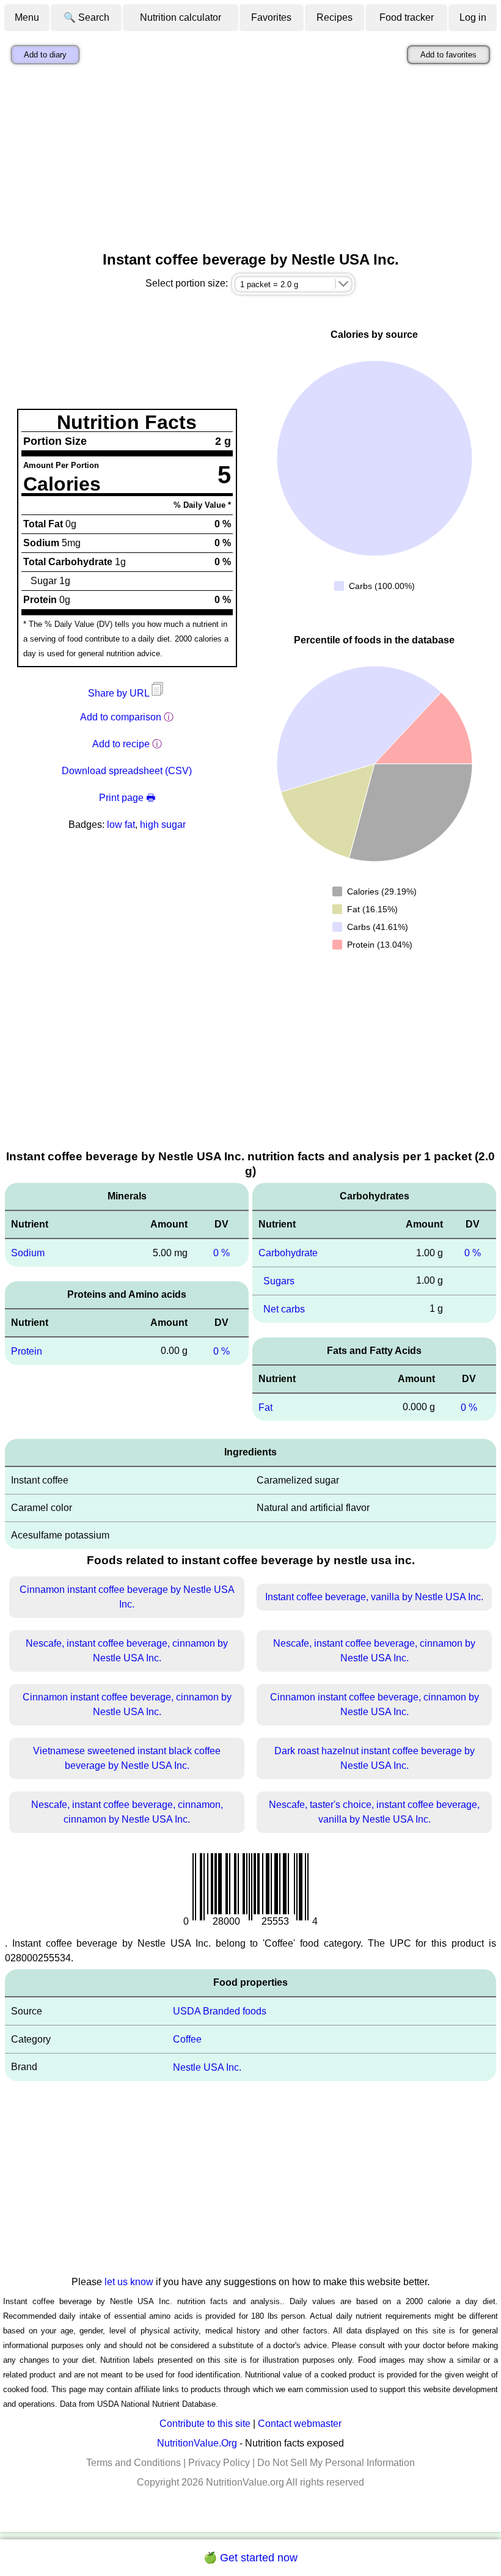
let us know (129, 2282)
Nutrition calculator (181, 17)
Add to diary (45, 55)
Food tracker (407, 17)
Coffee (187, 2039)
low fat (121, 825)
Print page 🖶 (127, 798)
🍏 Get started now (250, 2558)
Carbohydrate (288, 1253)
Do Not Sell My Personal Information (336, 2463)
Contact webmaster (300, 2424)
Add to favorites (448, 55)
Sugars (279, 1281)
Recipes (335, 17)
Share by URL (120, 693)
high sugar (163, 825)
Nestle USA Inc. (207, 2067)
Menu (27, 17)
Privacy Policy (219, 2463)
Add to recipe (121, 744)
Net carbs (284, 1309)
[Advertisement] (250, 161)
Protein (27, 1351)
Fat (265, 1407)
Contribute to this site (205, 2424)
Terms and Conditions (133, 2463)
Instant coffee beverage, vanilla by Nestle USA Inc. (374, 1597)
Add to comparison (121, 717)
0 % (221, 1253)
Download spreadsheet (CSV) (127, 771)
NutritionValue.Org (197, 2443)
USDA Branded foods (220, 2011)
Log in (473, 17)
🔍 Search (86, 17)
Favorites (271, 17)
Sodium (28, 1253)
